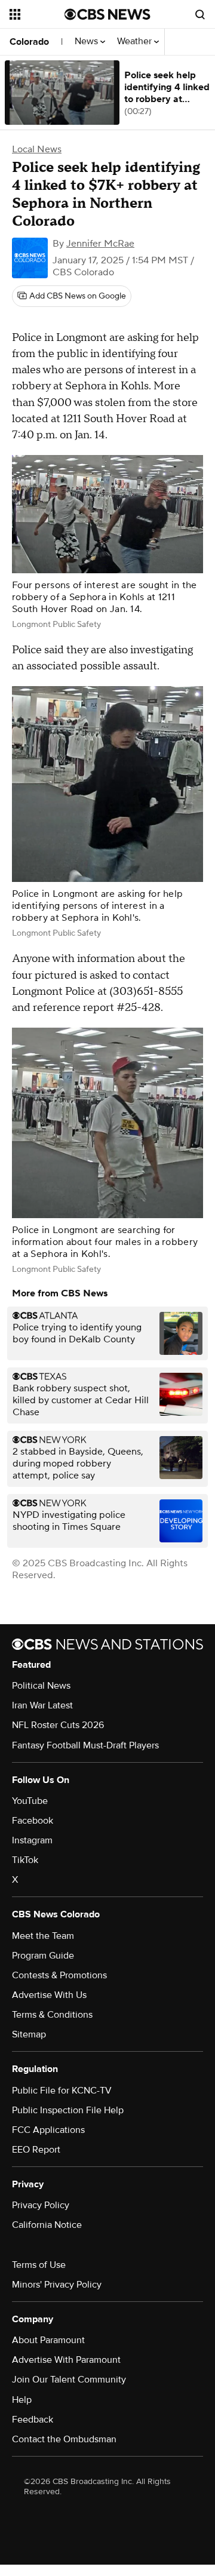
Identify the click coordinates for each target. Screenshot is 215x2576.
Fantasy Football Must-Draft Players (85, 1745)
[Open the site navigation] (37, 14)
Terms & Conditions (52, 2015)
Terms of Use (39, 2265)
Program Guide (43, 1956)
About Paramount (48, 2340)
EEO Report (36, 2150)
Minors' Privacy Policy (57, 2285)
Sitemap (29, 2034)
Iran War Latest (42, 1705)
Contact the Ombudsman (64, 2439)
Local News (37, 149)
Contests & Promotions (59, 1975)
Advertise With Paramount (66, 2360)
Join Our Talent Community (69, 2380)
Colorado (29, 42)
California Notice (47, 2225)
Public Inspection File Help (68, 2110)
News (87, 42)
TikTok (25, 1860)
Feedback (33, 2420)
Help (22, 2400)
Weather (136, 42)
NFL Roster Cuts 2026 (58, 1725)
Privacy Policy (41, 2205)
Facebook (33, 1821)
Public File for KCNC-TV (62, 2091)
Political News (41, 1686)
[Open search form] (200, 14)
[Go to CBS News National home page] (107, 14)
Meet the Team (43, 1936)
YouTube (30, 1801)
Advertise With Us (49, 1995)
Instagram (32, 1840)
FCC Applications (48, 2130)
